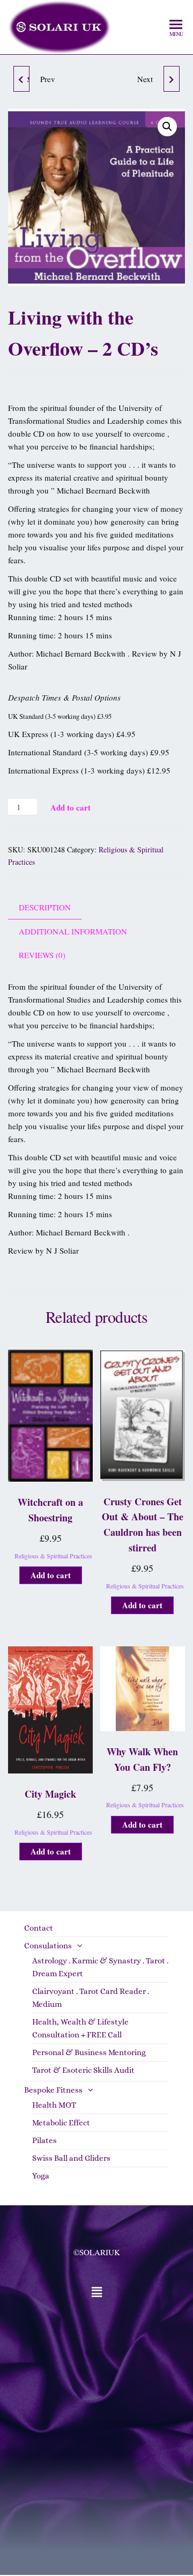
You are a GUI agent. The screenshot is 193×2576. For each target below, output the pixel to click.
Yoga (41, 2176)
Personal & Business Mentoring (89, 2052)
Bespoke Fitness (53, 2090)
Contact (39, 1928)
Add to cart (70, 807)
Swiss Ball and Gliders (71, 2158)
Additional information (73, 931)
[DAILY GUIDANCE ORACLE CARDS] (172, 79)
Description (45, 907)
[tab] (53, 907)
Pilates (44, 2140)
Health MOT (54, 2105)
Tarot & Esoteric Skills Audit (83, 2070)
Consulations (48, 1946)
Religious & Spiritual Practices (53, 1556)
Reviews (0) (42, 955)
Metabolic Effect (61, 2123)
